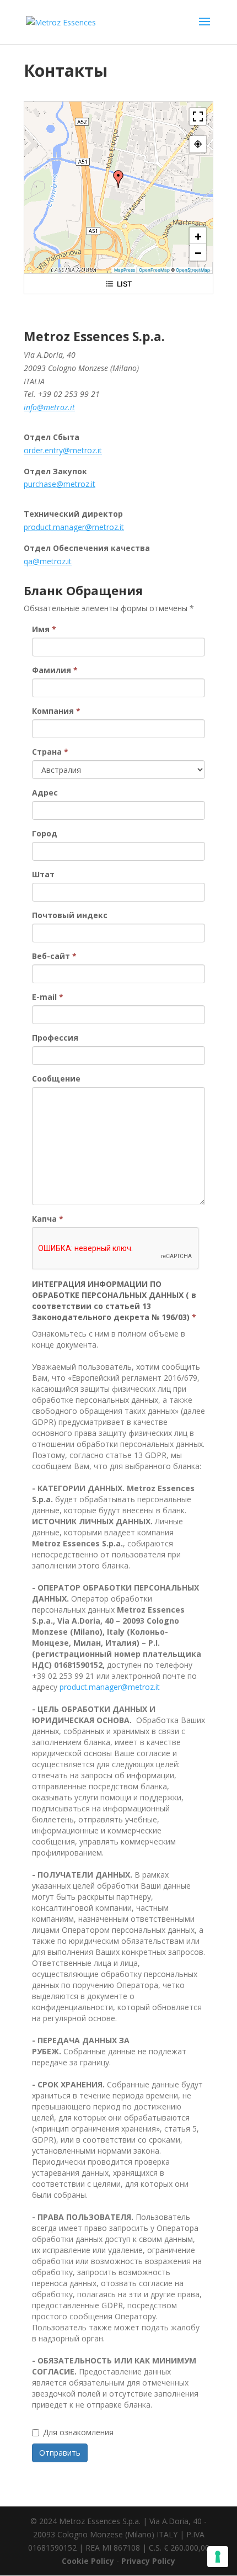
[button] (118, 179)
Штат (43, 874)
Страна (50, 752)
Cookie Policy (88, 2561)
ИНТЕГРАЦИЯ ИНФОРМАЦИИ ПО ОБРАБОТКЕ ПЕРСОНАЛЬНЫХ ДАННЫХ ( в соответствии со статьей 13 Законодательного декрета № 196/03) (114, 1300)
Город (45, 833)
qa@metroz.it (48, 561)
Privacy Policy (148, 2561)
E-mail (48, 997)
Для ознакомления (78, 2432)
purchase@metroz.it (60, 484)
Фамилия (55, 670)
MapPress (125, 270)
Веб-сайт (54, 956)
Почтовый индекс (70, 915)
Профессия (55, 1038)
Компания (56, 711)
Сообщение (56, 1078)
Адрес (45, 793)
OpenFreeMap (154, 270)
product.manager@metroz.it (74, 527)
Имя (44, 629)
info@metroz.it (49, 407)
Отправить (60, 2453)
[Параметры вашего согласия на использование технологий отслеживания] (218, 2557)
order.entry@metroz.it (63, 450)
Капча (48, 1219)
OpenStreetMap (193, 270)
